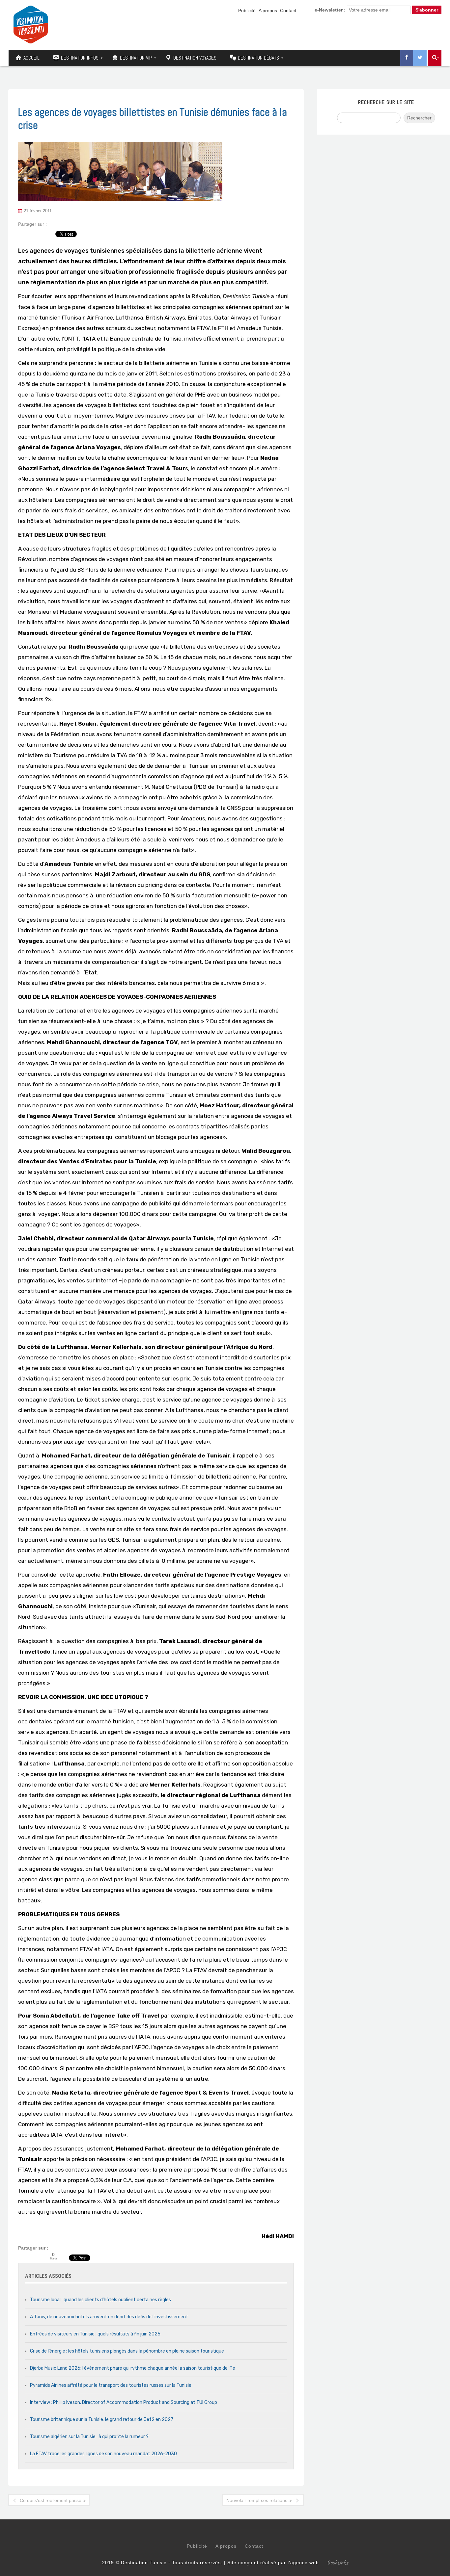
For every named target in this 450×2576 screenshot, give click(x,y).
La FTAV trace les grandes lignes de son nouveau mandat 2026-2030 (103, 2454)
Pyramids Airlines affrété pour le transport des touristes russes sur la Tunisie (111, 2385)
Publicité (247, 11)
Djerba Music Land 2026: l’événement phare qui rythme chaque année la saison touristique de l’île (133, 2368)
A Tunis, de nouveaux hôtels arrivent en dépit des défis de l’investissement (109, 2317)
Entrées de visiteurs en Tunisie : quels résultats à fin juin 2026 (95, 2334)
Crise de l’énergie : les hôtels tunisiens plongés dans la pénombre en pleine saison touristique (127, 2351)
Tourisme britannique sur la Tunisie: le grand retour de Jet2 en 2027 (102, 2420)
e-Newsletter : (330, 10)
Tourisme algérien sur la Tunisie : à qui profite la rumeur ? (89, 2437)
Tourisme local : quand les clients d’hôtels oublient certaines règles (100, 2300)
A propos (268, 11)
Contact (288, 11)
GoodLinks (338, 2563)
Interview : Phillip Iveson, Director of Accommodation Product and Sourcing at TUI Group (124, 2402)
